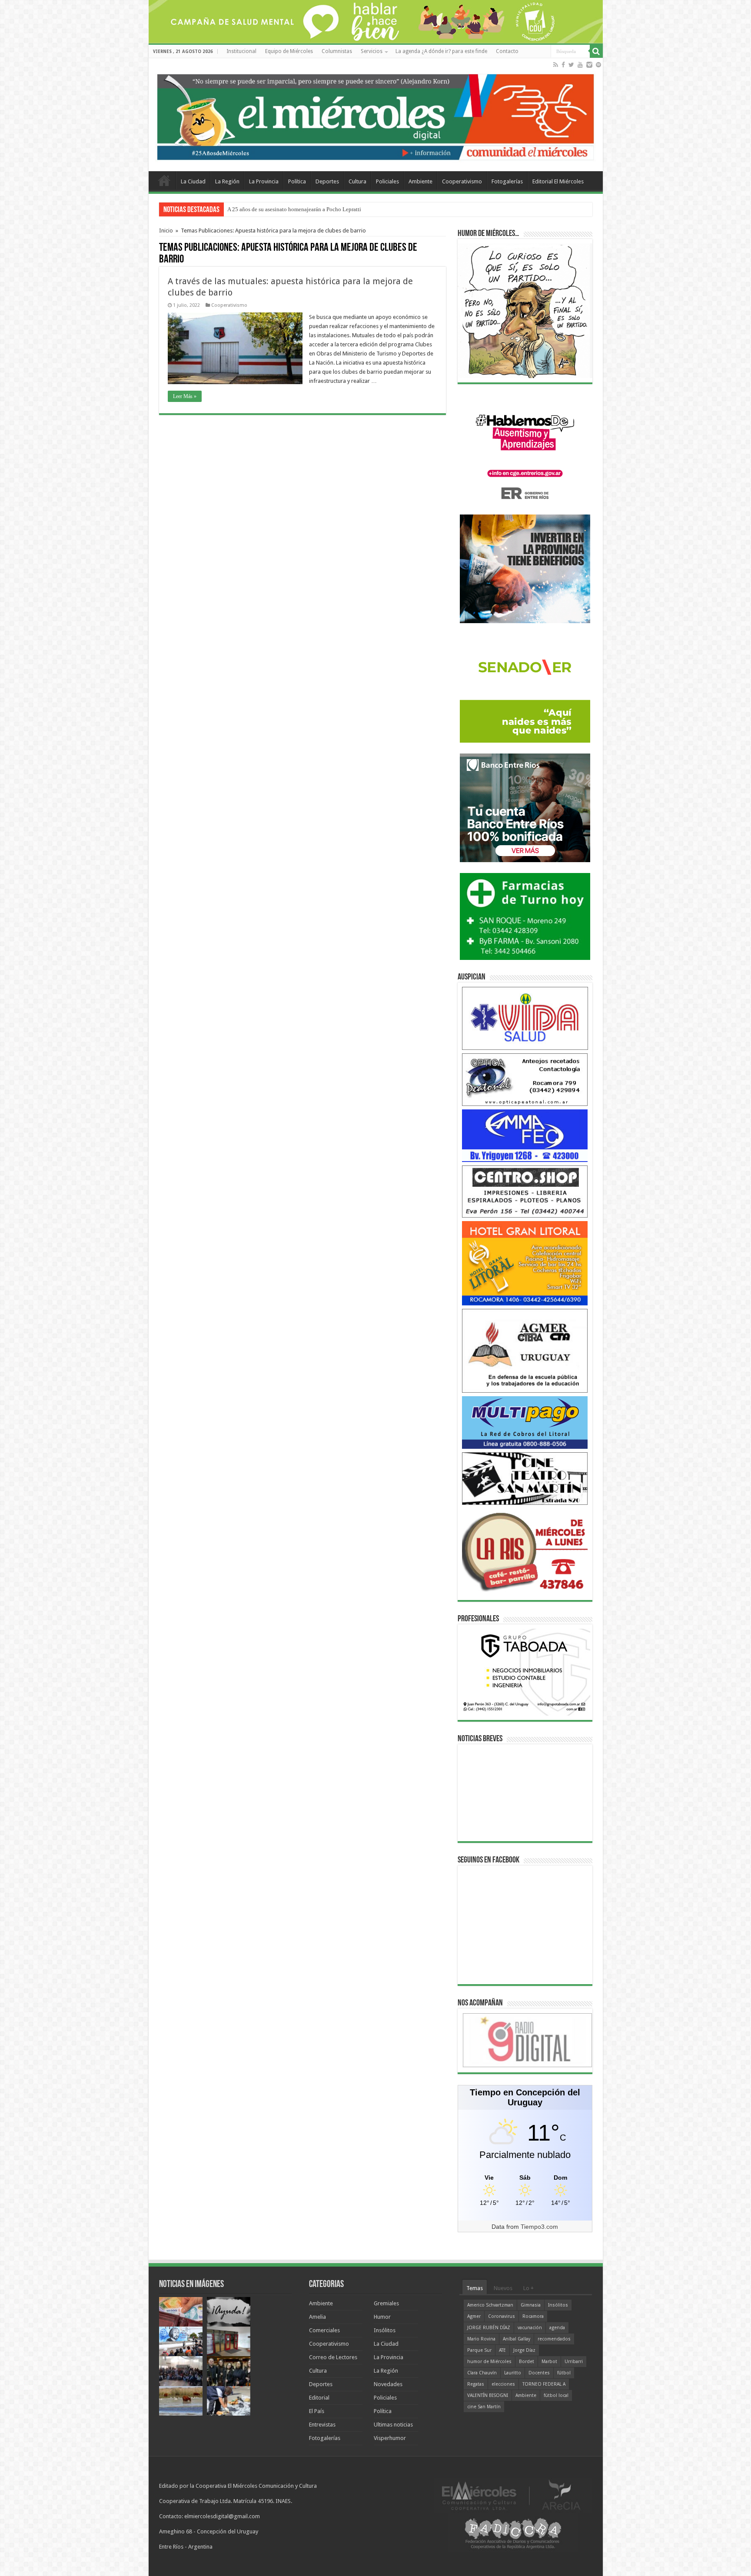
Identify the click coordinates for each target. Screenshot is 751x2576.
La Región (227, 181)
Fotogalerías (507, 181)
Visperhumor (390, 2438)
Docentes (539, 2373)
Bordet (527, 2362)
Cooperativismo (462, 181)
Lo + (528, 2288)
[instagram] (589, 65)
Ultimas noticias (393, 2425)
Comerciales (324, 2330)
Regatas (476, 2384)
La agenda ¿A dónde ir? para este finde (441, 51)
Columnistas (337, 51)
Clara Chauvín (482, 2373)
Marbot (549, 2362)
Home (164, 180)
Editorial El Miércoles (558, 181)
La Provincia (264, 181)
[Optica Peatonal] (525, 1079)
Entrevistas (322, 2425)
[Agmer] (525, 1350)
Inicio (166, 231)
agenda (557, 2328)
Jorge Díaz (524, 2350)
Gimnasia (531, 2305)
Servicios (372, 51)
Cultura (357, 181)
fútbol (564, 2373)
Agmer (474, 2316)
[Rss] (556, 65)
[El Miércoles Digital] (376, 115)
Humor (382, 2317)
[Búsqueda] (596, 51)
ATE (502, 2350)
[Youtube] (580, 65)
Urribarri (574, 2362)
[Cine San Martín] (525, 1478)
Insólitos (385, 2330)
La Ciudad (193, 181)
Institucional (241, 51)
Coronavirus (502, 2316)
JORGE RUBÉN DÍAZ (489, 2328)
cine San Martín (484, 2407)
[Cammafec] (525, 1135)
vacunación (530, 2328)
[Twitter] (571, 65)
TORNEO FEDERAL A (544, 2384)
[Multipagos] (525, 1422)
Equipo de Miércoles (289, 51)
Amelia (317, 2317)
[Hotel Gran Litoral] (525, 1263)
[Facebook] (563, 65)
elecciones (503, 2384)
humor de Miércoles (489, 2362)
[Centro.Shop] (525, 1191)
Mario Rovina (481, 2339)
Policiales (387, 181)
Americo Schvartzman (490, 2305)
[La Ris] (525, 1550)
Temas (475, 2288)
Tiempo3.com (539, 2227)
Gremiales (386, 2303)
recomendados (554, 2339)
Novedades (388, 2384)
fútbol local (556, 2395)
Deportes (327, 181)
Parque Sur (479, 2350)
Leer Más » (185, 396)
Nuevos (503, 2288)
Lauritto (513, 2373)
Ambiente (420, 181)
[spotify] (598, 65)
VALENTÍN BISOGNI (488, 2395)
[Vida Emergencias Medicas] (525, 1018)
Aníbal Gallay (517, 2339)
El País (317, 2411)
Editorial (319, 2398)
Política (297, 181)
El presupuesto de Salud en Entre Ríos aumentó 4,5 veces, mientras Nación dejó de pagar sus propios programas (358, 209)
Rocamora (533, 2316)
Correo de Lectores (333, 2357)
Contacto (507, 51)
